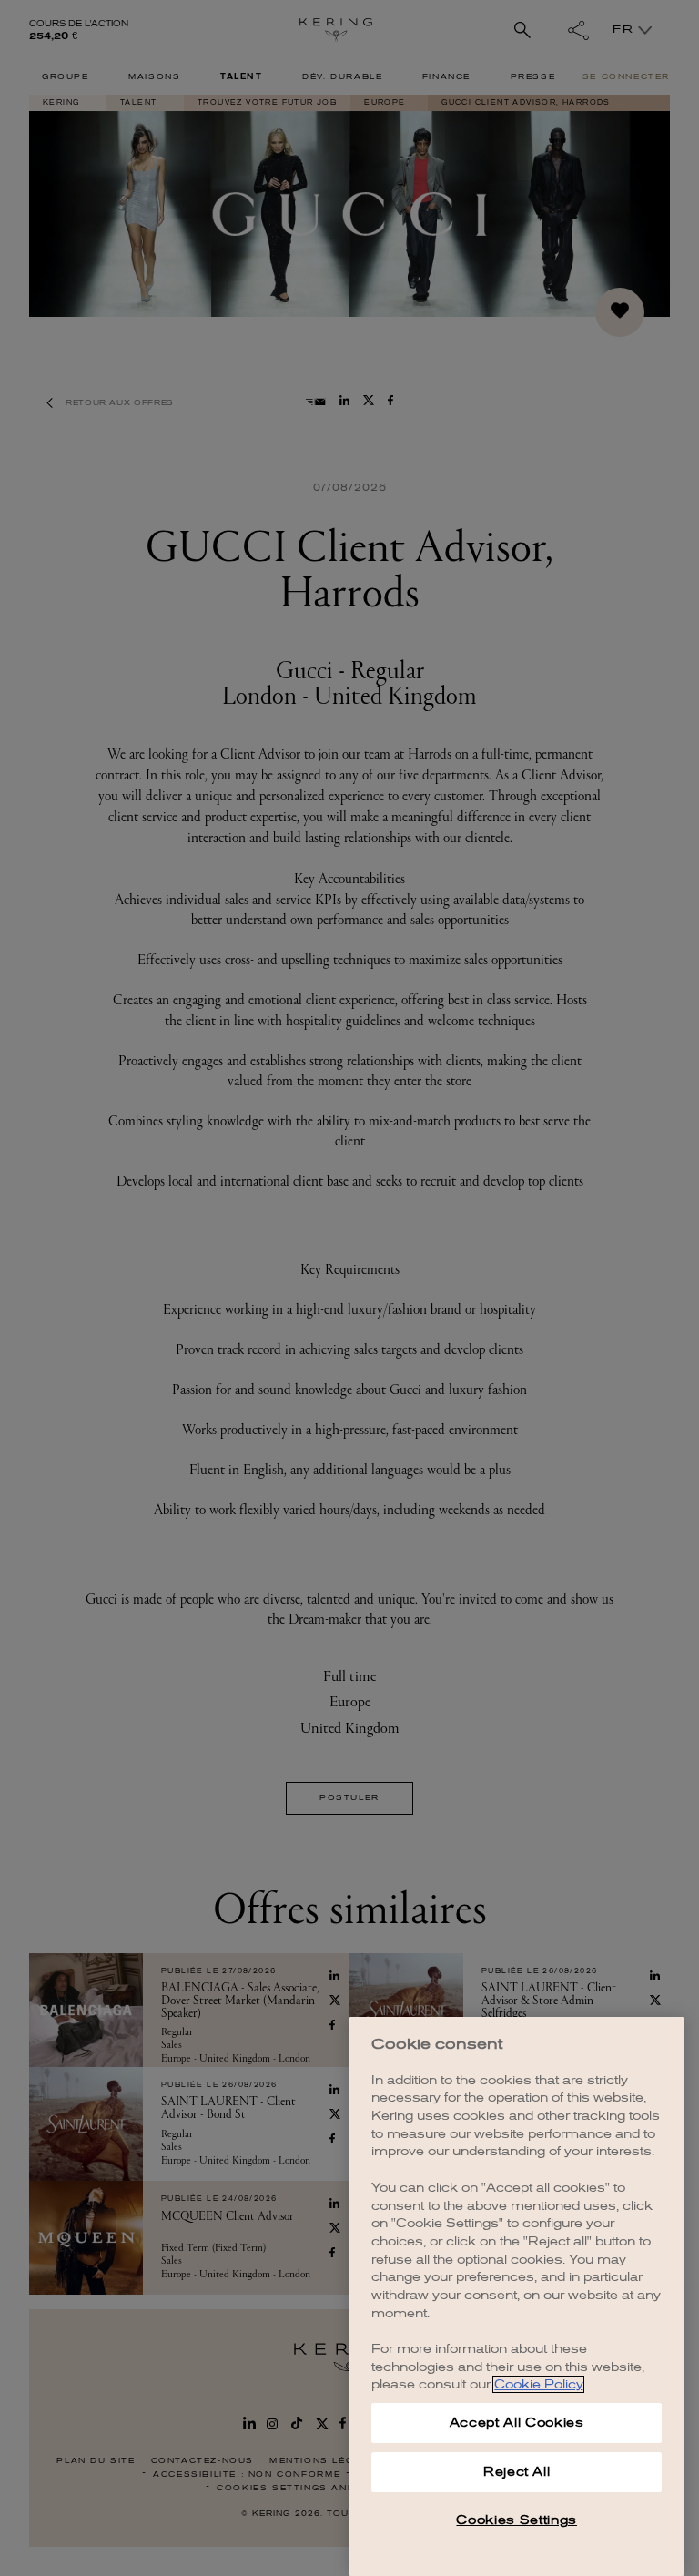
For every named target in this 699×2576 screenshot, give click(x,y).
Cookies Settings (517, 2520)
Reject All (517, 2472)
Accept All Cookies (517, 2423)
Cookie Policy (538, 2384)
